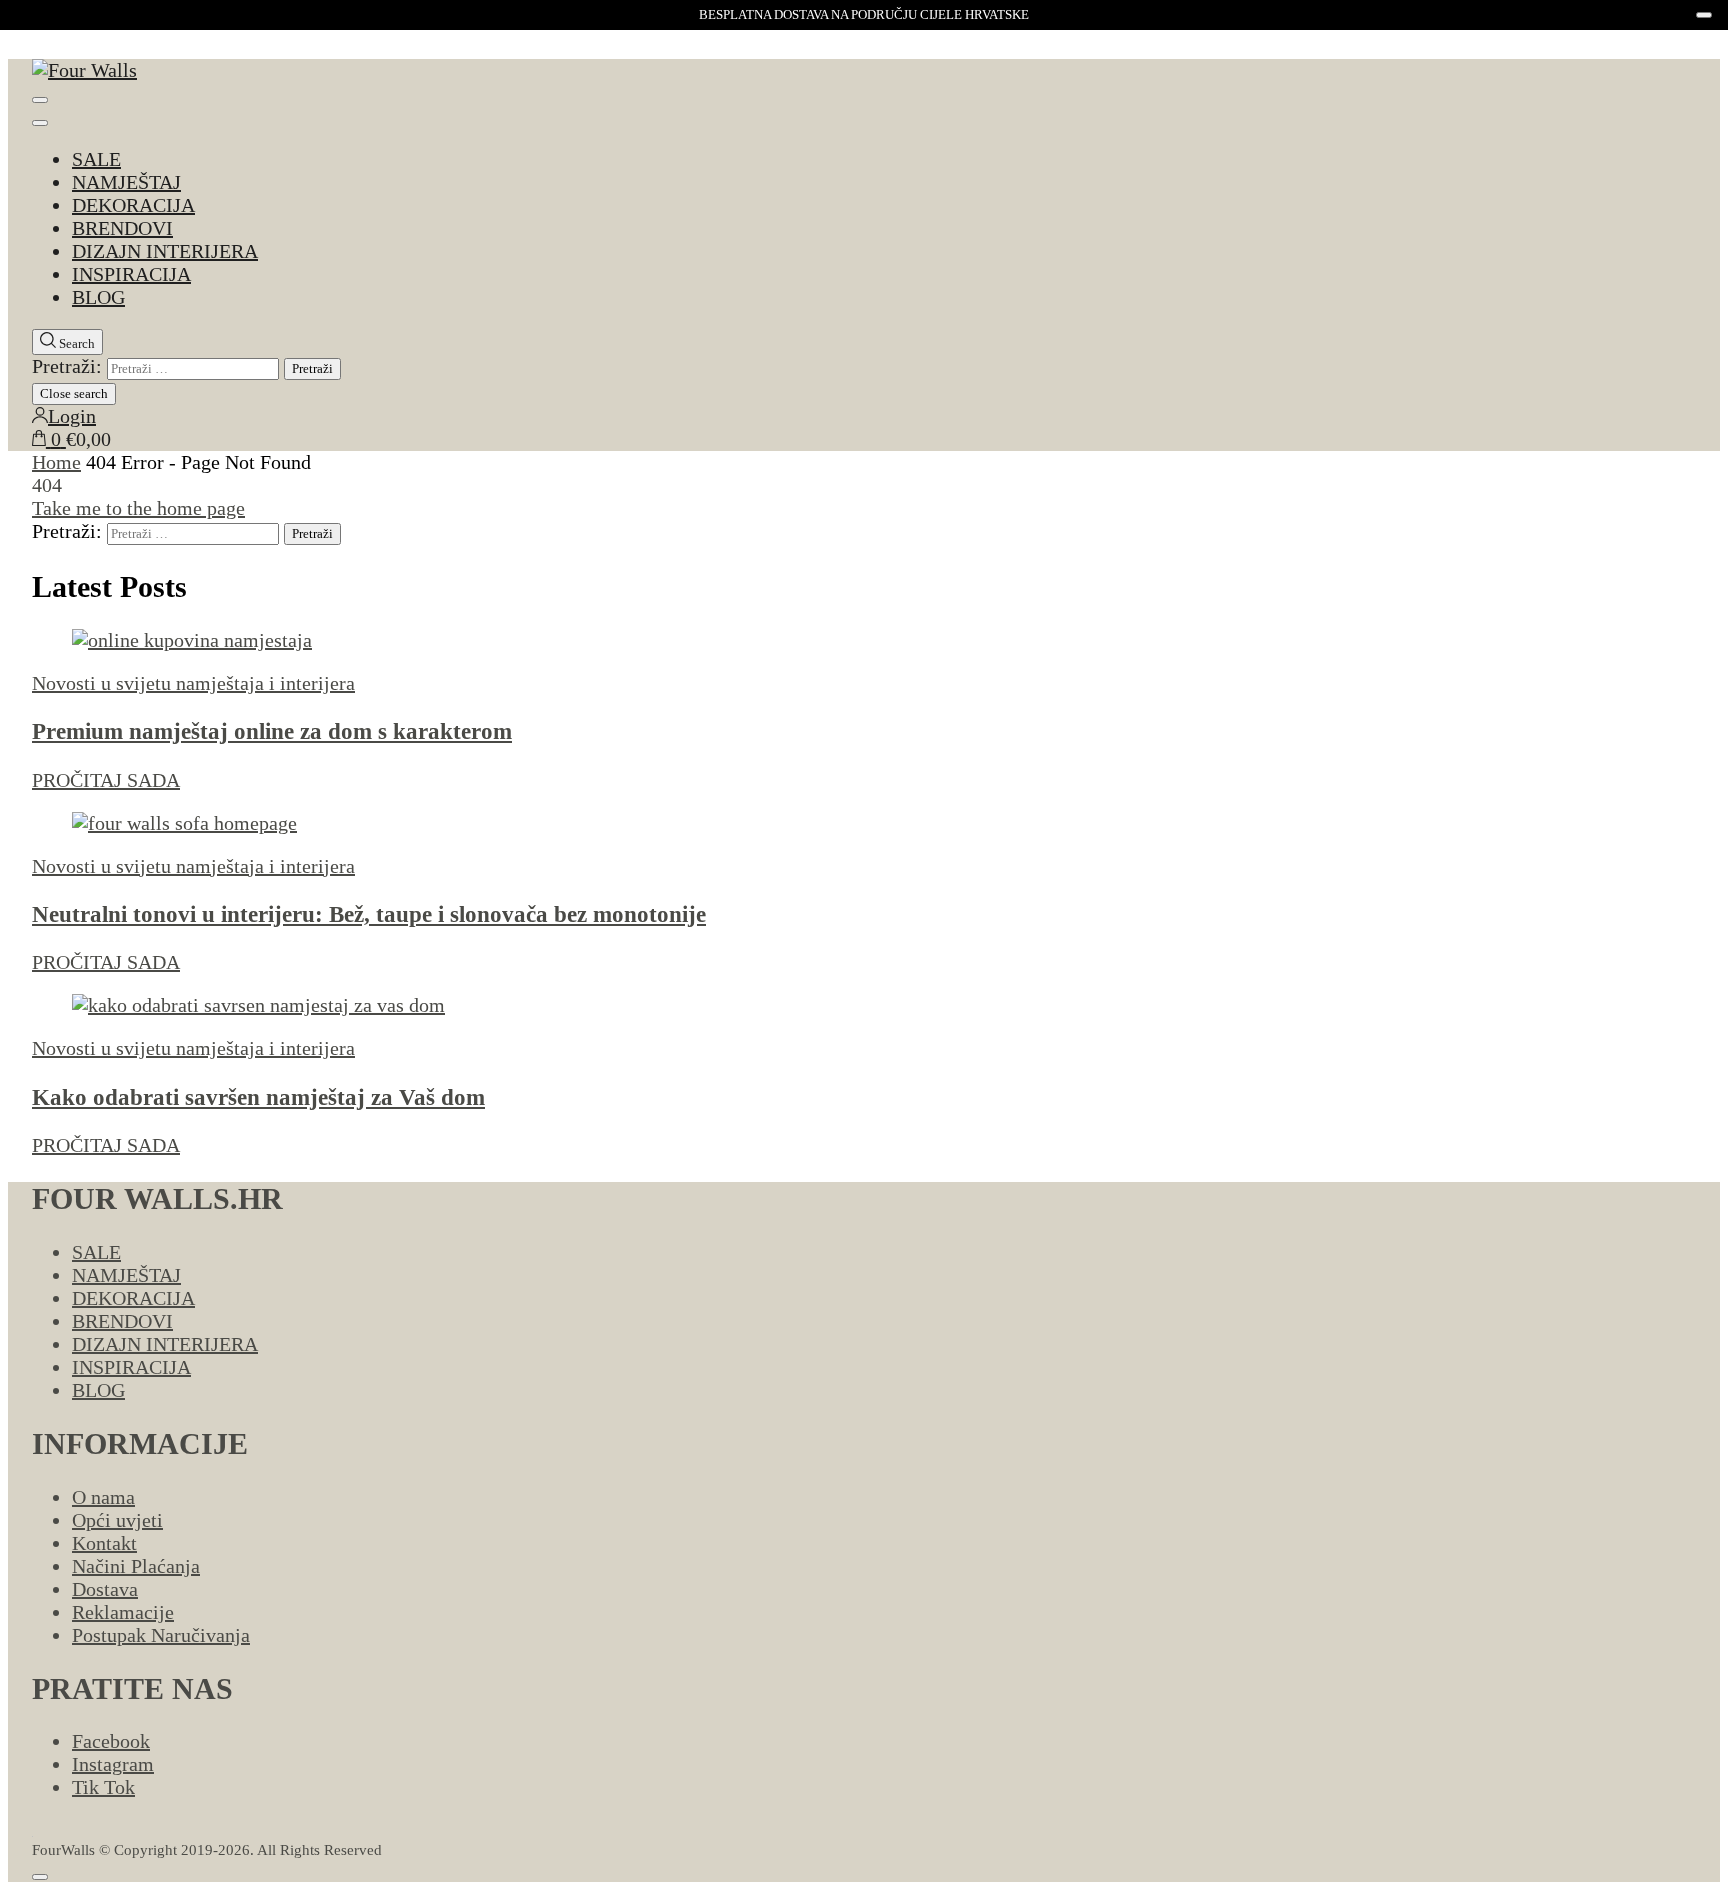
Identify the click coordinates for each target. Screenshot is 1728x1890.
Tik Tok (103, 1787)
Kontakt (104, 1543)
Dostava (105, 1589)
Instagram (113, 1764)
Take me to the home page (138, 508)
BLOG (98, 297)
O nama (103, 1497)
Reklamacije (123, 1612)
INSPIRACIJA (131, 274)
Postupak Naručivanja (161, 1635)
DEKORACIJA (133, 205)
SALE (96, 159)
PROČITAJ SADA (106, 780)
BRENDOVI (122, 228)
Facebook (111, 1741)
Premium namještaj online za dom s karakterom (272, 731)
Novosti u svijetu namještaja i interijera (193, 683)
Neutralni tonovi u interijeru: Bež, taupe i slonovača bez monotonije (369, 914)
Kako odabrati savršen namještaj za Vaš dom (258, 1097)
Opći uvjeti (117, 1520)
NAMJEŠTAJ (126, 182)
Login (72, 416)
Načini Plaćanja (136, 1566)
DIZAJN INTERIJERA (165, 251)
